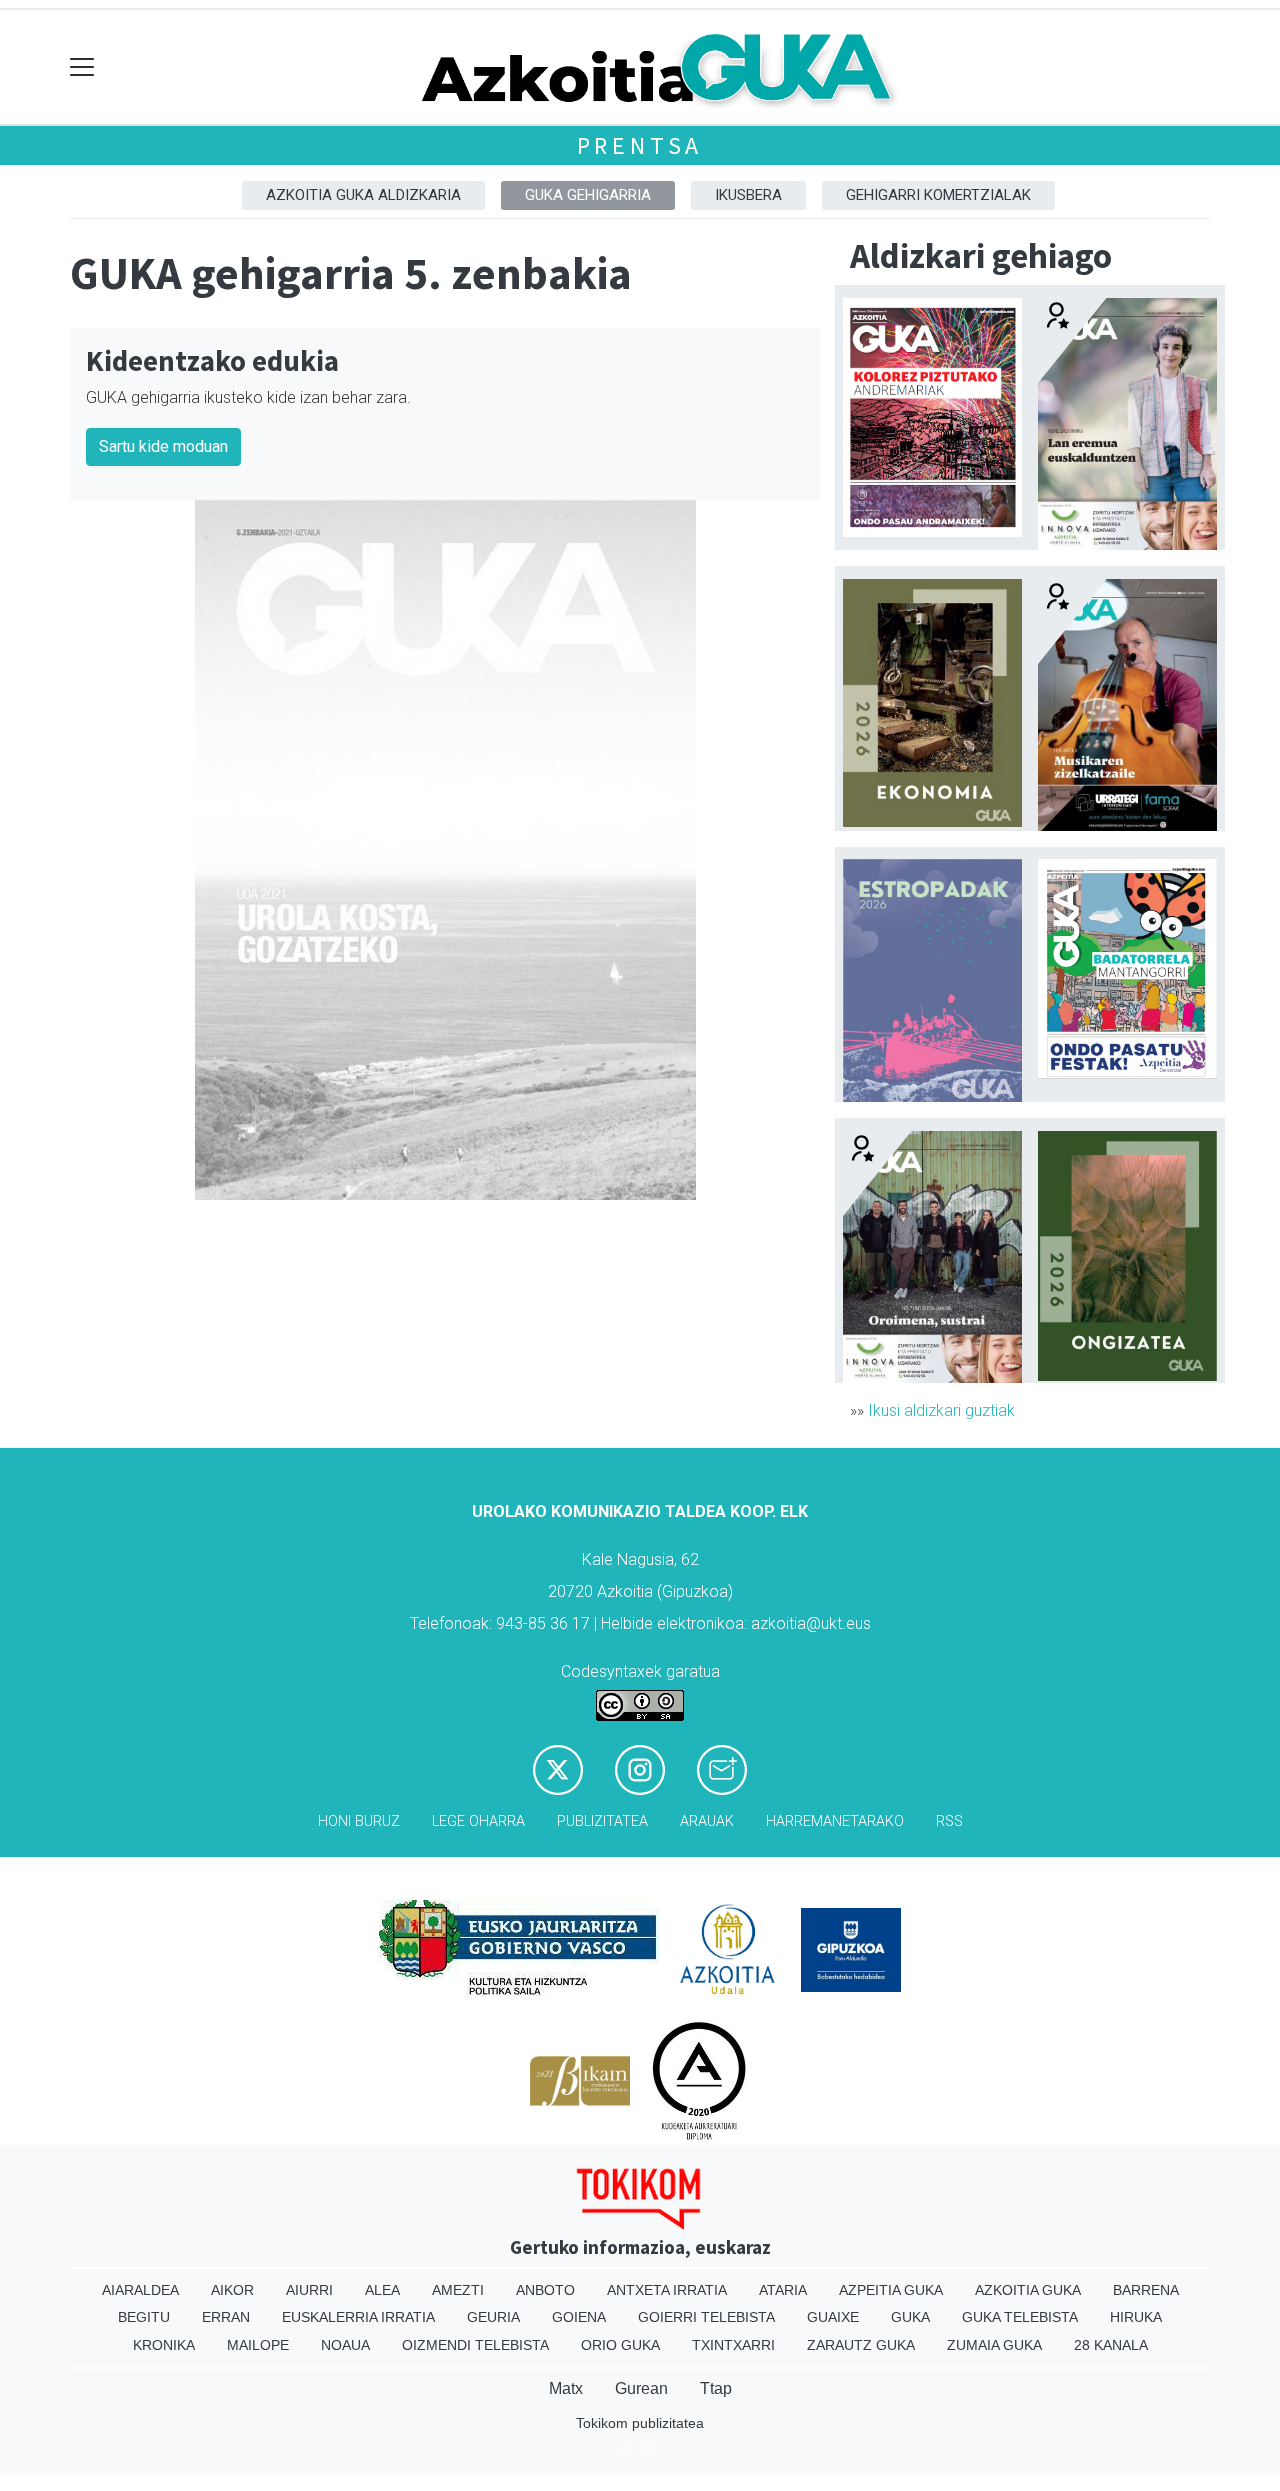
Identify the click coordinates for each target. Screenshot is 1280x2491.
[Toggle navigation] (82, 67)
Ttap (716, 2388)
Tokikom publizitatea (640, 2423)
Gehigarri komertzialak (938, 195)
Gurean (641, 2388)
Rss (949, 1821)
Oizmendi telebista (475, 2345)
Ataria (783, 2290)
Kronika (164, 2345)
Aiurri (309, 2290)
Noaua (345, 2345)
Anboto (545, 2290)
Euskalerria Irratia (358, 2317)
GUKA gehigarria (588, 195)
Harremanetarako (835, 1821)
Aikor (232, 2290)
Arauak (707, 1821)
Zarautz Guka (861, 2345)
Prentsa (640, 145)
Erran (226, 2317)
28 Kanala (1111, 2345)
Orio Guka (620, 2345)
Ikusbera (748, 195)
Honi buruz (359, 1821)
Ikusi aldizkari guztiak (941, 1410)
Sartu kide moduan (163, 446)
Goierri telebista (706, 2317)
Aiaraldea (140, 2290)
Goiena (579, 2317)
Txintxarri (733, 2345)
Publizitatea (602, 1821)
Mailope (258, 2345)
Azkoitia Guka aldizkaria (363, 195)
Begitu (144, 2317)
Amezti (458, 2290)
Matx (566, 2388)
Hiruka (1136, 2317)
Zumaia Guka (994, 2345)
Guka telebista (1020, 2317)
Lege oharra (478, 1821)
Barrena (1146, 2290)
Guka (910, 2317)
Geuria (493, 2317)
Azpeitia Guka (891, 2290)
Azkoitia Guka (1028, 2290)
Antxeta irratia (667, 2290)
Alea (382, 2290)
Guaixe (833, 2317)
